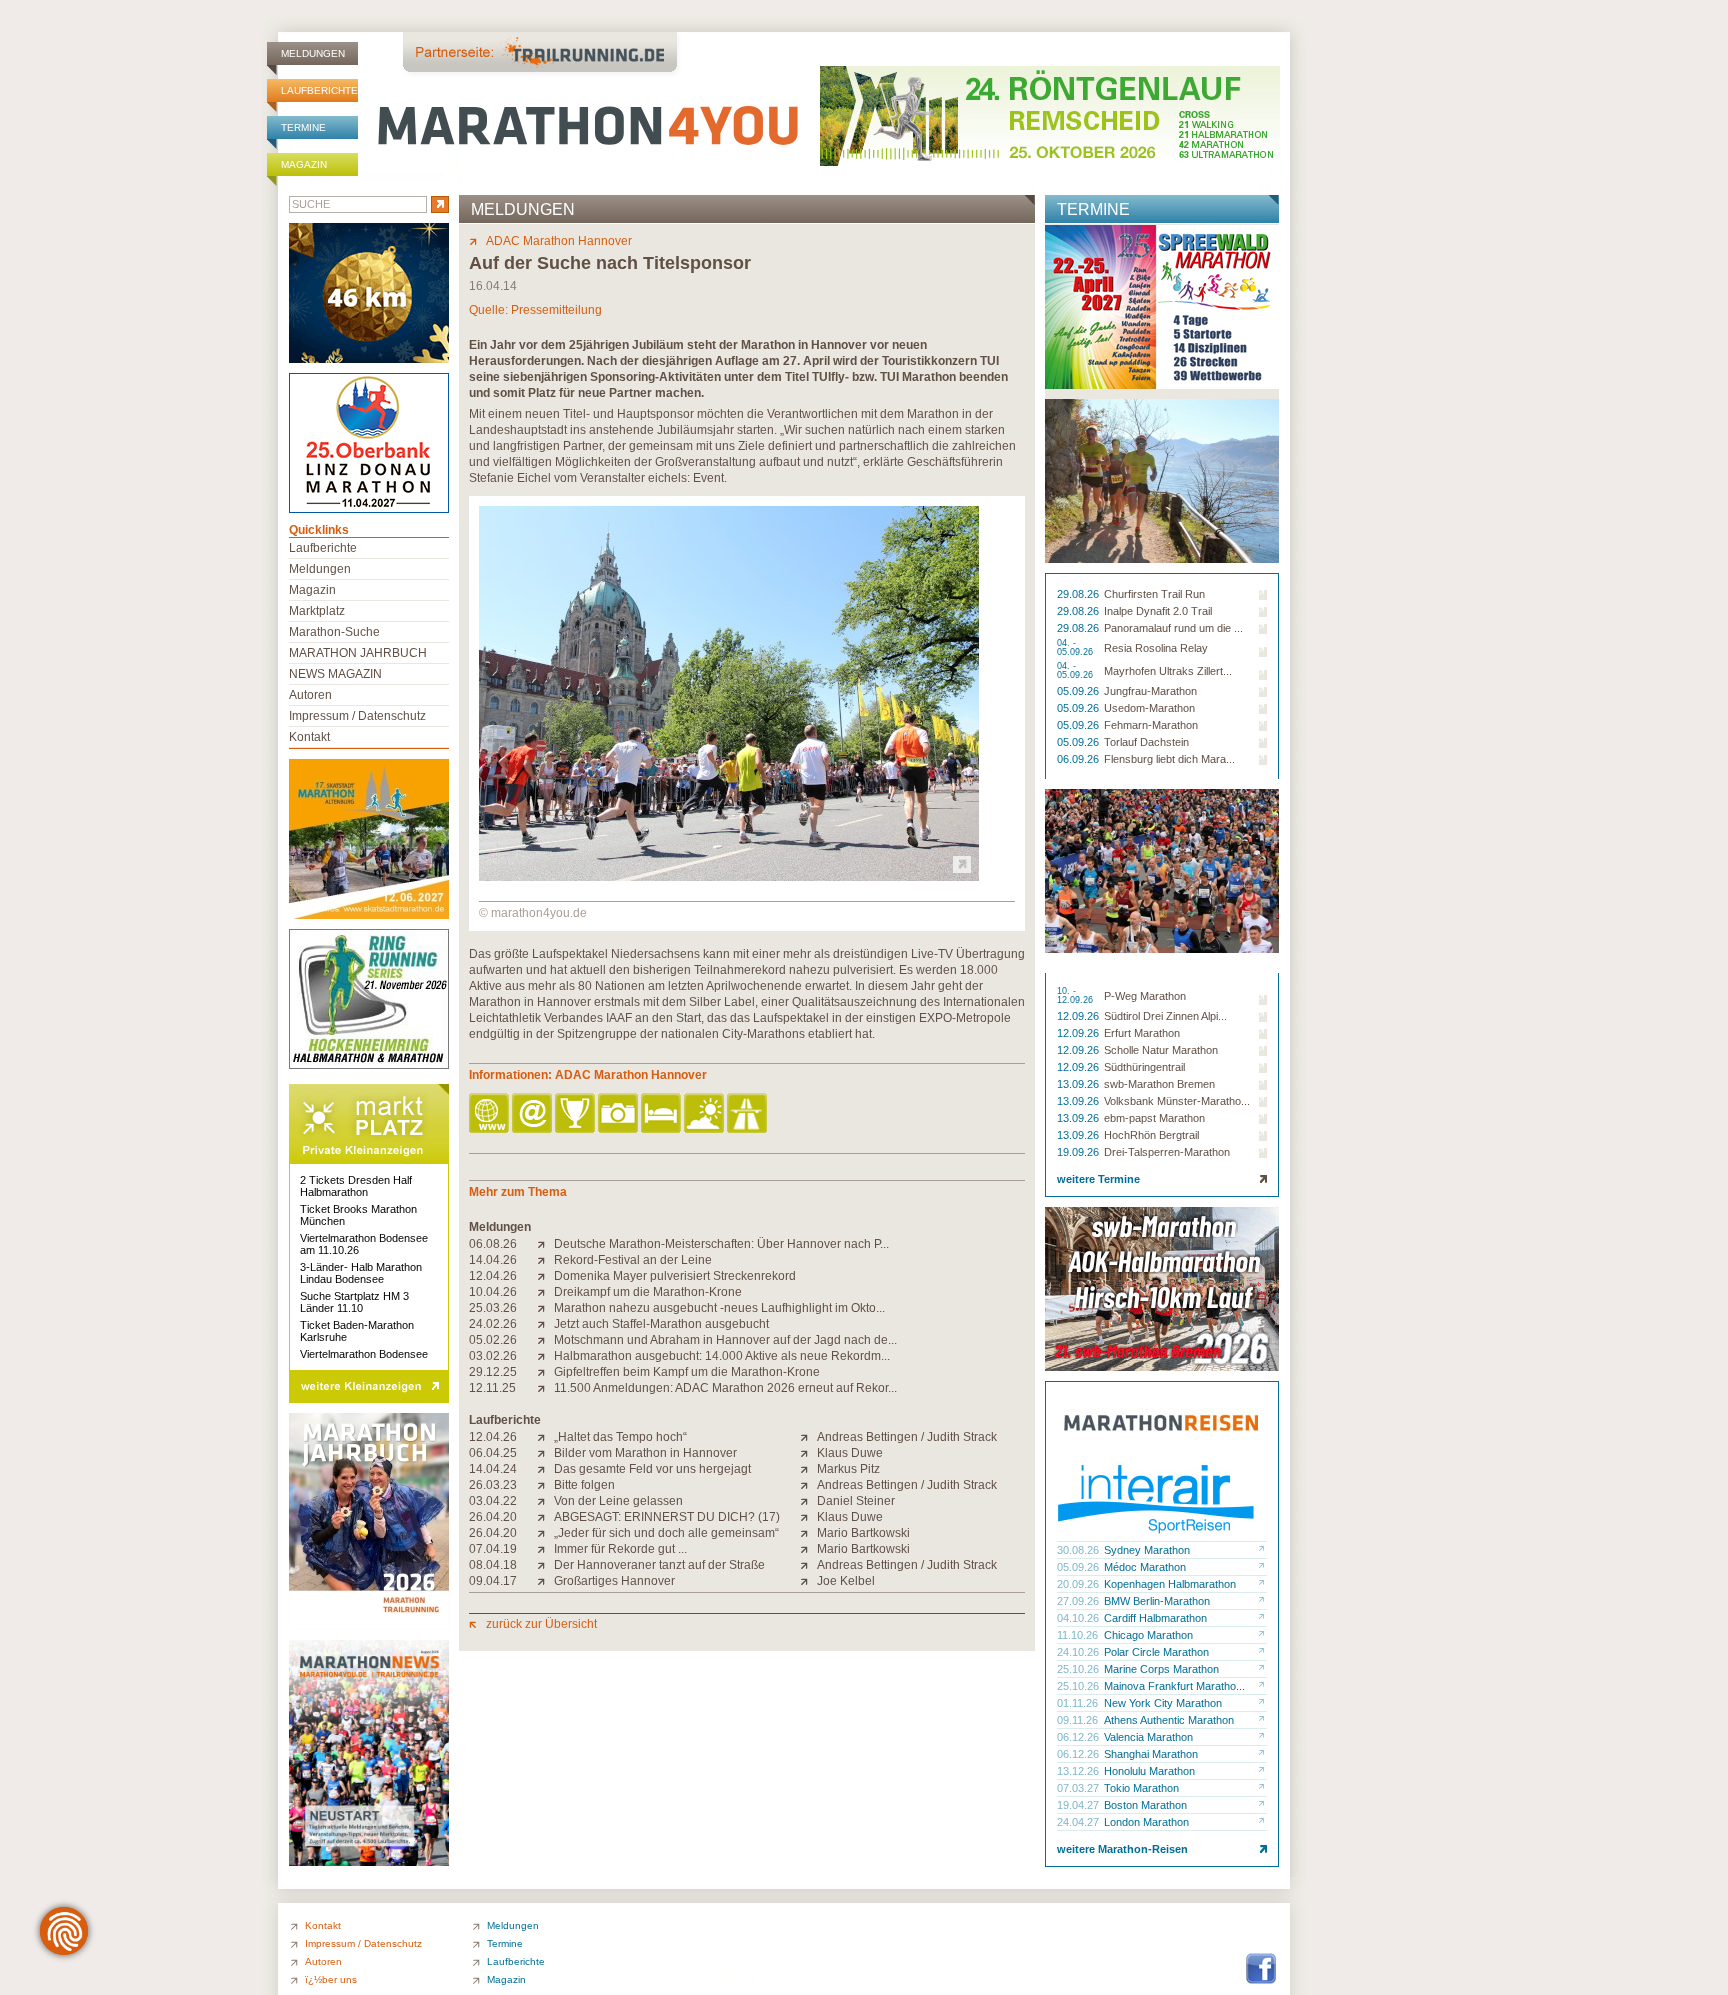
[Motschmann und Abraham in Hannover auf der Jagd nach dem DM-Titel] (545, 1340)
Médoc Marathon (1145, 1567)
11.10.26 (1079, 1635)
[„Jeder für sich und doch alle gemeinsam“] (545, 1533)
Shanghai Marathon (1151, 1754)
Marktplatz (317, 611)
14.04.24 (493, 1469)
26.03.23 (493, 1485)
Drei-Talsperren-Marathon (1167, 1152)
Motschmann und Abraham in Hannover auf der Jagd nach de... (725, 1340)
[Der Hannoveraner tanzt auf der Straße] (545, 1565)
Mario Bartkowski (863, 1533)
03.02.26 (493, 1356)
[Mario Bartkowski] (808, 1533)
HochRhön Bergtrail (1151, 1135)
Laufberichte (319, 90)
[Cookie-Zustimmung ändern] (64, 1931)
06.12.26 (1079, 1737)
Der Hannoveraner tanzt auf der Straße (659, 1565)
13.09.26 (1079, 1084)
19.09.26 (1079, 1152)
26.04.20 (493, 1517)
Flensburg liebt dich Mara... (1169, 759)
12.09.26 (1079, 1016)
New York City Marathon (1163, 1703)
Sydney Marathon (1147, 1550)
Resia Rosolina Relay (1156, 648)
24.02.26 (493, 1324)
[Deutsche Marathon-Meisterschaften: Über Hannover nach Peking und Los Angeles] (545, 1244)
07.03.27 (1079, 1788)
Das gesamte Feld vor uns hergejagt (652, 1469)
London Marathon (1146, 1822)
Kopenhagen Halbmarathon (1170, 1584)
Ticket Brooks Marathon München (358, 1215)
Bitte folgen (584, 1485)
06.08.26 (493, 1244)
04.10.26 (1079, 1618)
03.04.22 (493, 1501)
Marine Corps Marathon (1161, 1669)
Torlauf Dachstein (1146, 742)
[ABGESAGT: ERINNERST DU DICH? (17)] (545, 1517)
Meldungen (313, 53)
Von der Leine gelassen (618, 1501)
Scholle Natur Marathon (1161, 1050)
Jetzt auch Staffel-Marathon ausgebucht (661, 1324)
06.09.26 (1079, 759)
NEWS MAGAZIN (335, 674)
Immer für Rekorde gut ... (620, 1549)
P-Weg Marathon (1145, 996)
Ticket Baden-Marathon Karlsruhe (357, 1331)
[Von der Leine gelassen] (545, 1501)
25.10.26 (1079, 1669)
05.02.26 (493, 1340)
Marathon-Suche (334, 632)
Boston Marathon (1145, 1805)
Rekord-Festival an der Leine (633, 1260)
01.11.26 (1079, 1703)
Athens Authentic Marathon (1169, 1720)
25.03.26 (493, 1308)
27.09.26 (1079, 1601)
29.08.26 (1079, 594)
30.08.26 (1079, 1550)
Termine (303, 127)
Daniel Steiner (856, 1501)
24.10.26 (1079, 1652)
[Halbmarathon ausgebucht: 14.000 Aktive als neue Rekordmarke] (545, 1356)
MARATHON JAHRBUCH (358, 653)
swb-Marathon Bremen (1159, 1084)
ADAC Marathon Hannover (559, 241)
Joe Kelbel (846, 1581)
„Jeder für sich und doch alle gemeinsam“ (666, 1533)
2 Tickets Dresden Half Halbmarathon (356, 1186)
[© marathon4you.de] (729, 877)
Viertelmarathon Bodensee (364, 1354)
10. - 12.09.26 (1076, 996)
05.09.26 (1079, 691)
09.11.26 (1079, 1720)
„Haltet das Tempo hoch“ (620, 1437)
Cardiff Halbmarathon (1155, 1618)
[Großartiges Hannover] (545, 1581)
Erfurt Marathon (1142, 1033)
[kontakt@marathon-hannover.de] (533, 1114)
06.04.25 (493, 1453)
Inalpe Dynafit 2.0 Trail (1158, 611)
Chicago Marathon (1148, 1635)
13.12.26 (1079, 1771)
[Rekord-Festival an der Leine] (545, 1260)
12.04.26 (493, 1276)
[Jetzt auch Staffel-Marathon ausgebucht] (545, 1324)
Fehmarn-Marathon (1151, 725)
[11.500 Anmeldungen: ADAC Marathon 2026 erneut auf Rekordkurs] (545, 1388)
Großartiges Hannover (614, 1581)
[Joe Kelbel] (808, 1581)
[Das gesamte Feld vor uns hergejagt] (545, 1469)
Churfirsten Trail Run (1154, 594)
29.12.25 (493, 1372)
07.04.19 (493, 1549)
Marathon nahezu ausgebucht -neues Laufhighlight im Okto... (719, 1308)
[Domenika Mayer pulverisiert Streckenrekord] (545, 1276)
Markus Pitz (848, 1469)
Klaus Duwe (850, 1453)
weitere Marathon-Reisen (1122, 1849)
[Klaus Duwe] (808, 1453)
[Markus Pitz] (808, 1469)
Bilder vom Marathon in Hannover (645, 1453)
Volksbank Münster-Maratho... (1177, 1101)
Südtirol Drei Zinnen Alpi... (1165, 1016)
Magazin (304, 164)
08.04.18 (493, 1565)
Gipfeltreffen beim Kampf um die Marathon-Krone (687, 1372)
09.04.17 (493, 1581)
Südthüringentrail (1144, 1067)
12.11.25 (492, 1388)
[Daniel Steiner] (808, 1501)
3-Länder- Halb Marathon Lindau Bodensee (361, 1273)
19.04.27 (1079, 1805)
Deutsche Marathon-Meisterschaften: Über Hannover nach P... (721, 1244)
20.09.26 (1079, 1584)
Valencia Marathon (1148, 1737)
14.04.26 (493, 1260)
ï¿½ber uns (331, 1979)
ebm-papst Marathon (1154, 1118)
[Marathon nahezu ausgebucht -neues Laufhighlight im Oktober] (545, 1308)
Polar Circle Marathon (1156, 1652)
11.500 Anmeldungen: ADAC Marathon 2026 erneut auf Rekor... (725, 1388)
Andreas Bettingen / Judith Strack (907, 1437)
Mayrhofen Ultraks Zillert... (1168, 671)
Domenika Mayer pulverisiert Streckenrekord (675, 1276)
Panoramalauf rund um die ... (1173, 628)
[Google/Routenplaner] (748, 1114)
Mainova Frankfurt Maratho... (1174, 1686)
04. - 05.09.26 (1076, 648)
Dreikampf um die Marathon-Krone (648, 1292)
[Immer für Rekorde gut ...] (545, 1549)
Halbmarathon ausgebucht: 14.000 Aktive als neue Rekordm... (722, 1356)
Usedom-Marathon (1149, 708)
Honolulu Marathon (1149, 1771)
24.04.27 (1079, 1822)
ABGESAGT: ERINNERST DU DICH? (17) (667, 1517)
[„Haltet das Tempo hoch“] (545, 1437)
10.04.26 (493, 1292)
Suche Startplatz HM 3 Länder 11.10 (354, 1302)
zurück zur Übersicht (541, 1624)
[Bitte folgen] (545, 1485)
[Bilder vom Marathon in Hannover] (545, 1453)
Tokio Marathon (1141, 1788)
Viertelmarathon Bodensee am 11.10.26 (364, 1244)
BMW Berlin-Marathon (1157, 1601)
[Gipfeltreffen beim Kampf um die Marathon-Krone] (545, 1372)
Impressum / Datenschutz (357, 716)
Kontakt (309, 737)
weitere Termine (1098, 1179)
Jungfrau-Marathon (1150, 691)
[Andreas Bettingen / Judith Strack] (808, 1437)
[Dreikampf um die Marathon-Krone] (545, 1292)
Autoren (310, 695)
